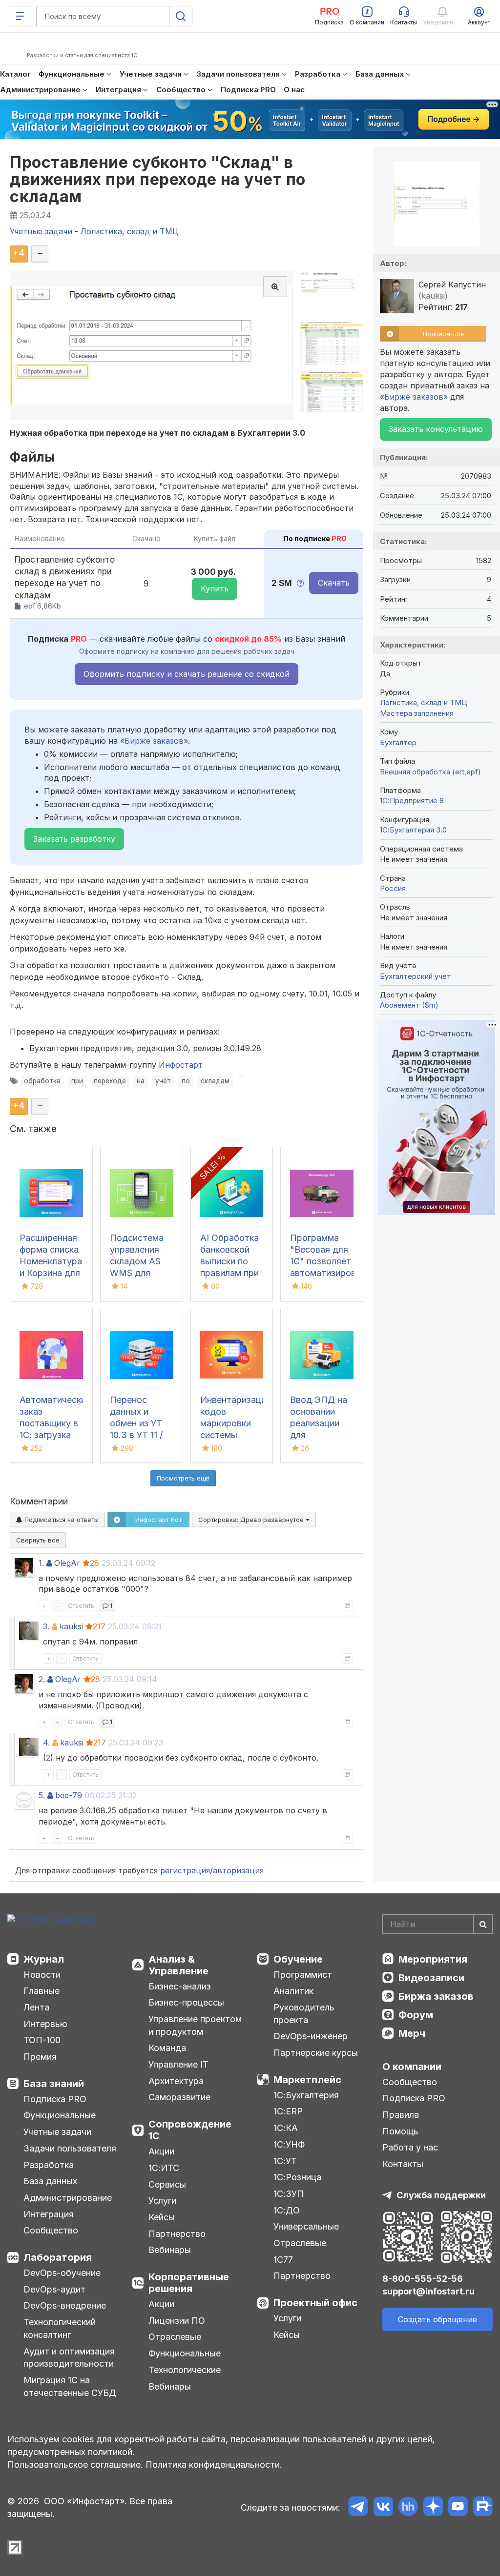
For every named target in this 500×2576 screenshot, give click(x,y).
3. (46, 1626)
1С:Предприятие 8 (412, 801)
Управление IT (178, 2064)
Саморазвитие (179, 2097)
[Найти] (483, 1924)
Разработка (49, 2165)
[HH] (408, 2508)
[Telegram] (358, 2508)
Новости (42, 1975)
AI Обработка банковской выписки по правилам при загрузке (229, 1261)
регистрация (185, 1870)
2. (42, 1679)
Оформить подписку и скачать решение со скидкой (187, 674)
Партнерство (177, 2234)
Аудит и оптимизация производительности (69, 2358)
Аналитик (293, 1991)
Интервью (45, 2024)
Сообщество (51, 2230)
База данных (50, 2181)
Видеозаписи (431, 1978)
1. (41, 1563)
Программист (303, 1975)
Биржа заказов (436, 1996)
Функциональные (60, 2115)
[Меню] (20, 16)
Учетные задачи (57, 2132)
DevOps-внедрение (65, 2305)
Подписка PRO (55, 2099)
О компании (412, 2067)
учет (163, 1081)
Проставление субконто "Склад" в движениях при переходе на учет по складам (158, 179)
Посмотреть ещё (183, 1478)
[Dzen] (433, 2508)
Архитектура (176, 2081)
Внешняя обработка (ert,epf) (430, 772)
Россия (393, 888)
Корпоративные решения (189, 2283)
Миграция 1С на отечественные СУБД (70, 2386)
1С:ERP (288, 2111)
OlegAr (67, 1563)
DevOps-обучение (62, 2273)
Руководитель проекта (304, 2014)
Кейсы (162, 2217)
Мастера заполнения (417, 713)
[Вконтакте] (383, 2508)
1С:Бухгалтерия (306, 2095)
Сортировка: (252, 1520)
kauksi (71, 1626)
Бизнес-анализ (180, 1986)
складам (215, 1081)
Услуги (162, 2201)
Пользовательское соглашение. (75, 2464)
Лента (36, 2007)
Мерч (412, 2033)
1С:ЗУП (289, 2194)
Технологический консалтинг (60, 2328)
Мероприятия (433, 1959)
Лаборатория (58, 2257)
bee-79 (69, 1795)
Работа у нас (410, 2147)
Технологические (185, 2370)
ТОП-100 (42, 2040)
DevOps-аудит (54, 2289)
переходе (110, 1081)
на (141, 1081)
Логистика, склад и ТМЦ (424, 702)
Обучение (298, 1959)
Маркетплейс (307, 2080)
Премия (40, 2057)
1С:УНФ (289, 2144)
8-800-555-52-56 (423, 2279)
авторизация (238, 1870)
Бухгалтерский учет (416, 976)
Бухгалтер (398, 742)
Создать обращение (437, 2319)
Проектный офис (315, 2303)
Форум (416, 2015)
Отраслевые (175, 2337)
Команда (167, 2048)
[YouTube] (458, 2508)
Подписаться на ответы (61, 1520)
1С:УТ (285, 2161)
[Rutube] (483, 2508)
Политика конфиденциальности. (214, 2464)
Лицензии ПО (177, 2321)
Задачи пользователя (70, 2148)
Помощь (400, 2131)
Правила (401, 2115)
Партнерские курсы (316, 2053)
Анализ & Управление (178, 1965)
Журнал (44, 1959)
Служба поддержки (441, 2195)
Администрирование (68, 2198)
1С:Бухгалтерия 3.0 (413, 830)
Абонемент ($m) (409, 1005)
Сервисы (167, 2184)
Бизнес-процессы (186, 2002)
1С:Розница (297, 2177)
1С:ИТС (164, 2168)
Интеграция (49, 2214)
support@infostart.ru (428, 2291)
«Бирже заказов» (154, 741)
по (186, 1081)
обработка (42, 1081)
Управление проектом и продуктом (195, 2025)
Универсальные (306, 2226)
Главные (42, 1991)
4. (46, 1743)
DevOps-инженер (311, 2036)
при (77, 1081)
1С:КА (286, 2128)
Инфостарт (181, 1065)
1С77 (283, 2260)
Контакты (403, 2164)
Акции (161, 2151)
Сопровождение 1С (190, 2130)
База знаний (54, 2084)
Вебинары (170, 2250)
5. (42, 1795)
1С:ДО (287, 2210)
